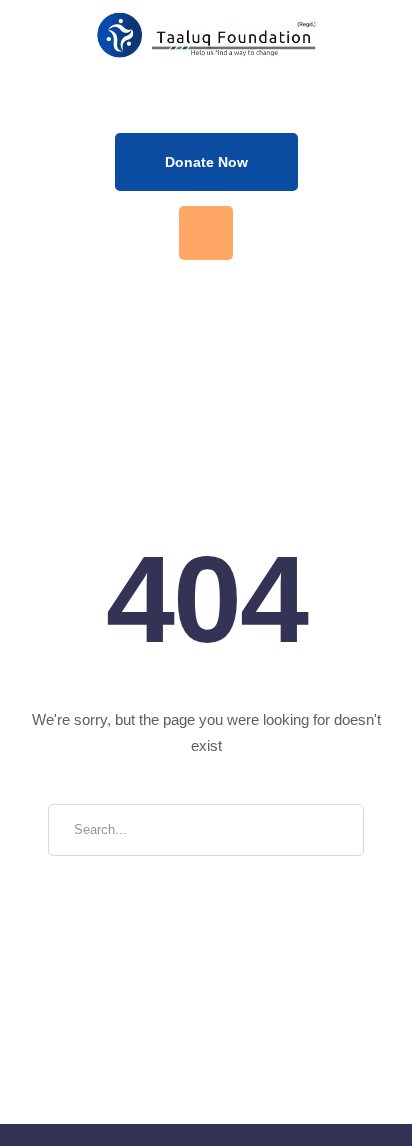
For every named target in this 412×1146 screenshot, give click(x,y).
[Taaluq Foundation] (205, 35)
